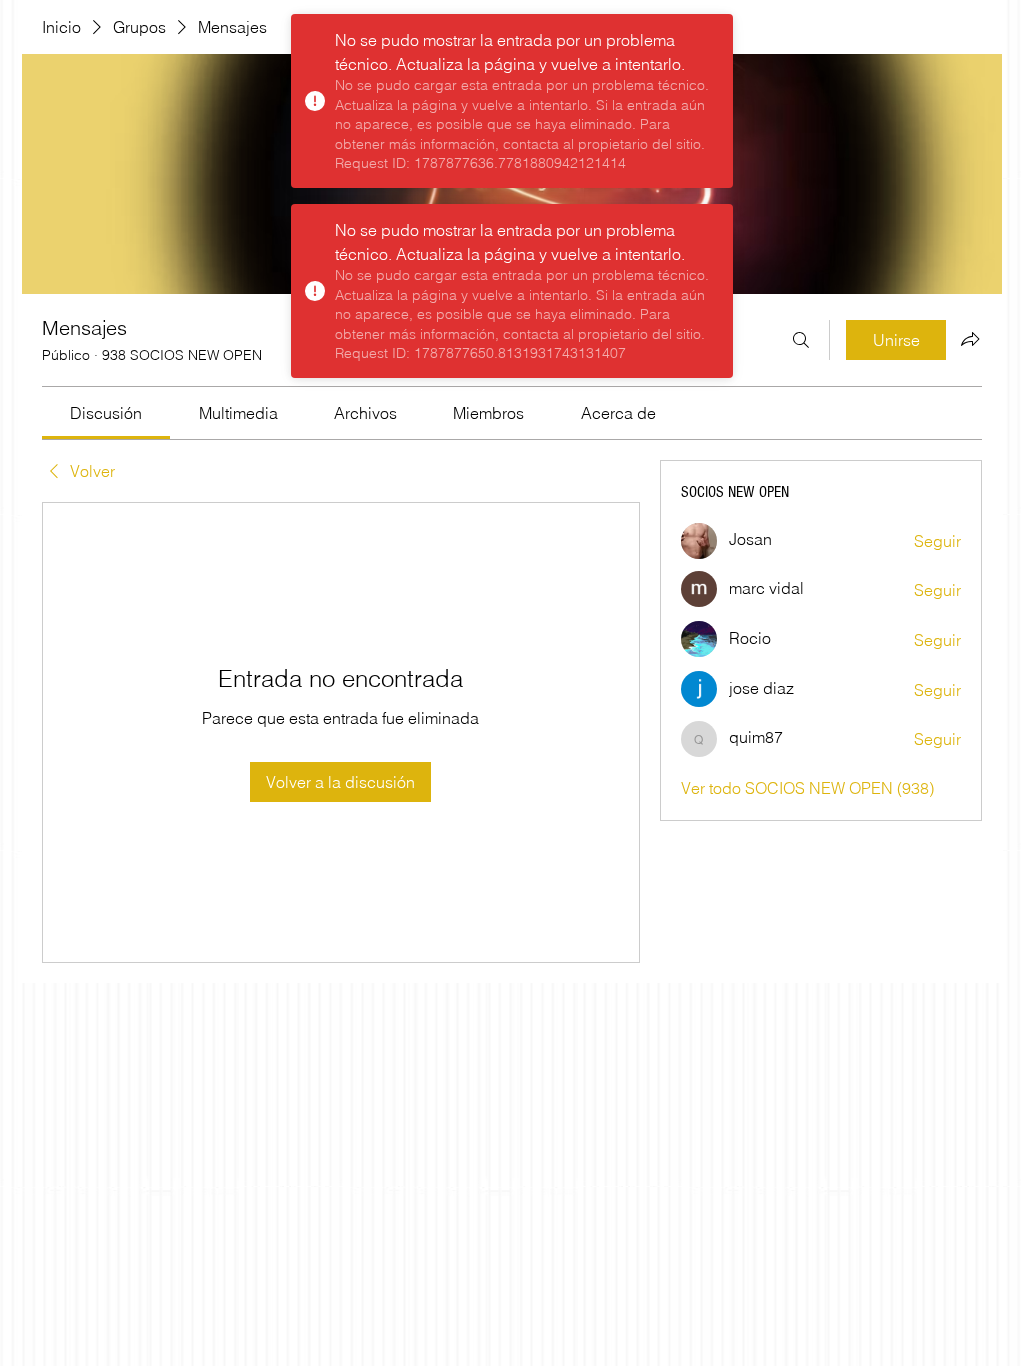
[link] (106, 413)
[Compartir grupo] (970, 339)
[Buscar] (801, 340)
